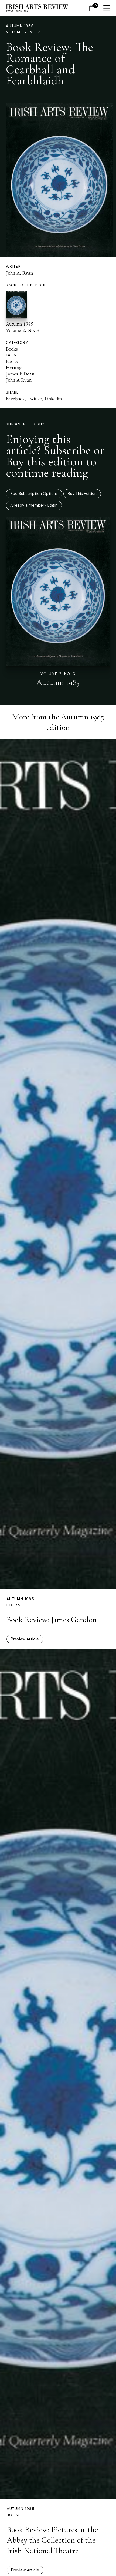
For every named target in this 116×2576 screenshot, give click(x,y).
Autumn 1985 (20, 26)
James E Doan (20, 374)
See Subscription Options (34, 494)
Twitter (35, 399)
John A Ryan (19, 380)
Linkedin (53, 399)
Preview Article (25, 1639)
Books (12, 349)
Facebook (15, 399)
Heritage (15, 367)
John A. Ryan (19, 273)
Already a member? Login (34, 505)
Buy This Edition (82, 494)
